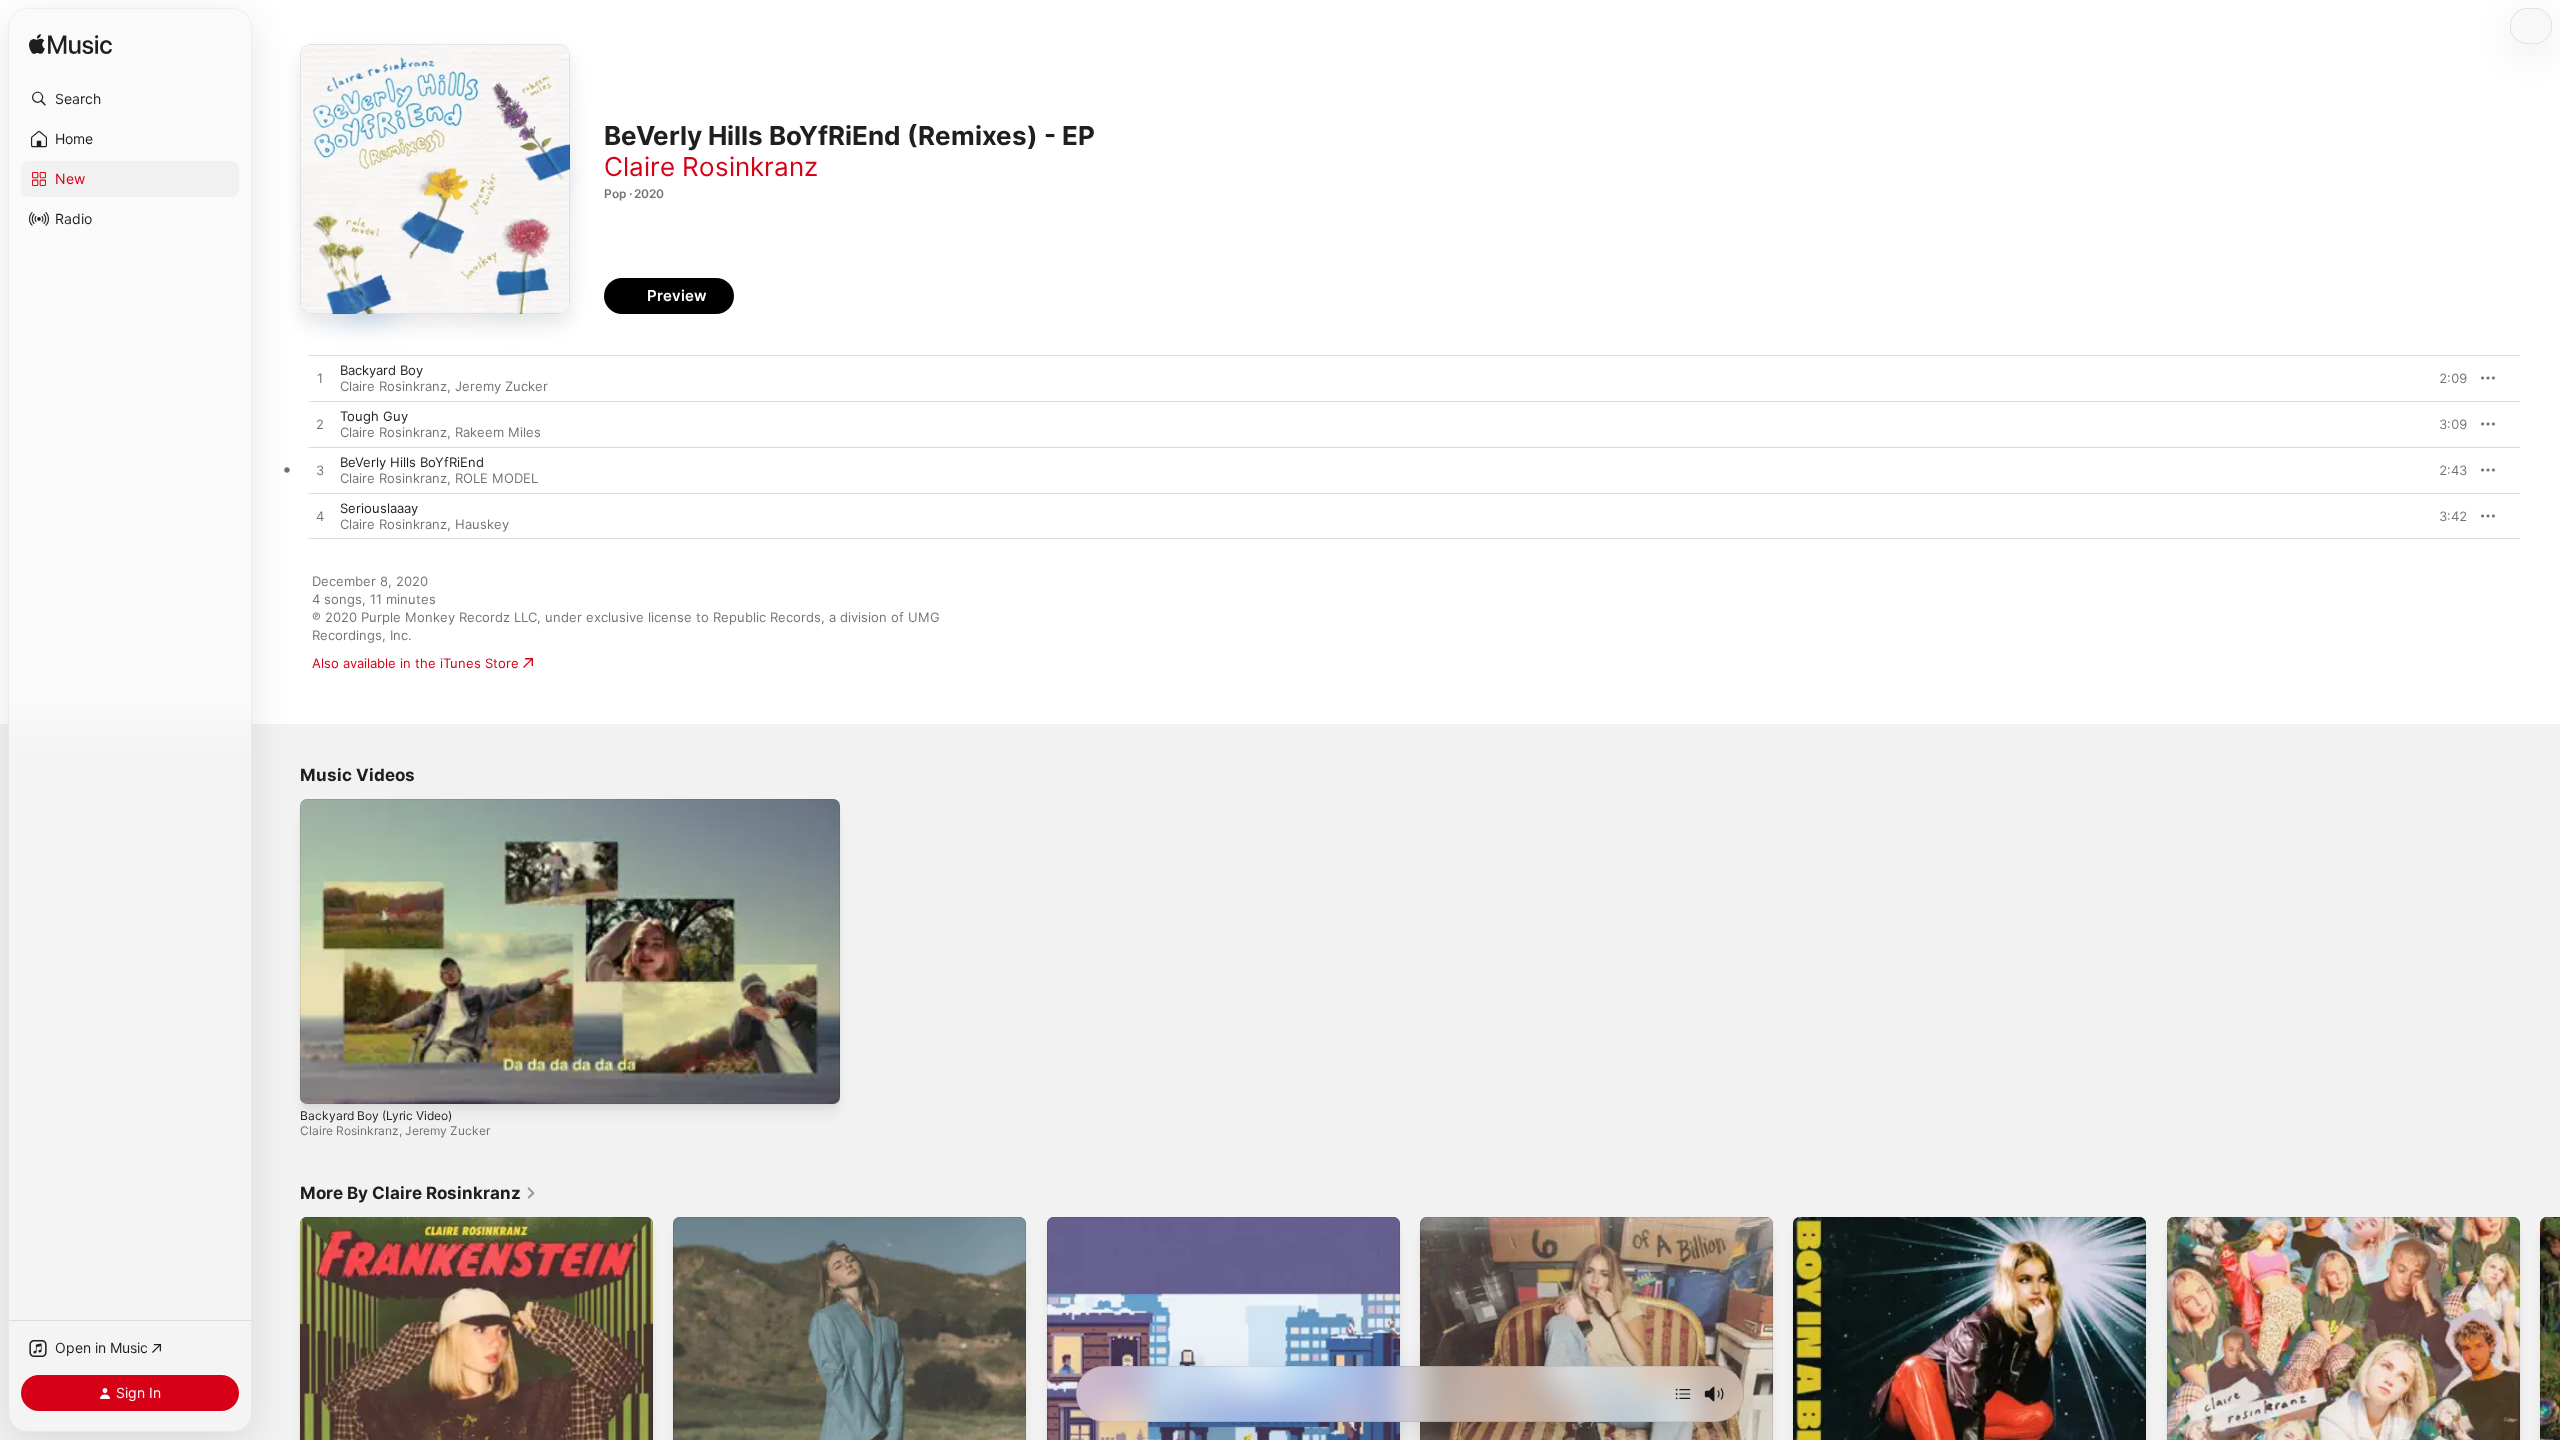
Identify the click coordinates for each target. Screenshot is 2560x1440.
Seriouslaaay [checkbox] (379, 508)
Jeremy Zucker (501, 386)
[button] (130, 99)
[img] (70, 45)
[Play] (325, 1079)
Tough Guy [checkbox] (374, 416)
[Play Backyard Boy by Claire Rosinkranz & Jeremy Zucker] (320, 379)
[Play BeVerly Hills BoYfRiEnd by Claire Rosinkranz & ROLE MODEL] (320, 471)
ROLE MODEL (496, 478)
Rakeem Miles (498, 432)
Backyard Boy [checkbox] (381, 370)
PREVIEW (2445, 378)
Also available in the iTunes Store (415, 663)
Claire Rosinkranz (711, 166)
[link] (418, 1193)
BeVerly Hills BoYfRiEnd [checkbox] (412, 462)
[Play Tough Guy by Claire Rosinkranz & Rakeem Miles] (320, 425)
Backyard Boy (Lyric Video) (376, 1115)
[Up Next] (1683, 1394)
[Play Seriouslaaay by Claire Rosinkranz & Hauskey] (320, 517)
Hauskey (482, 524)
